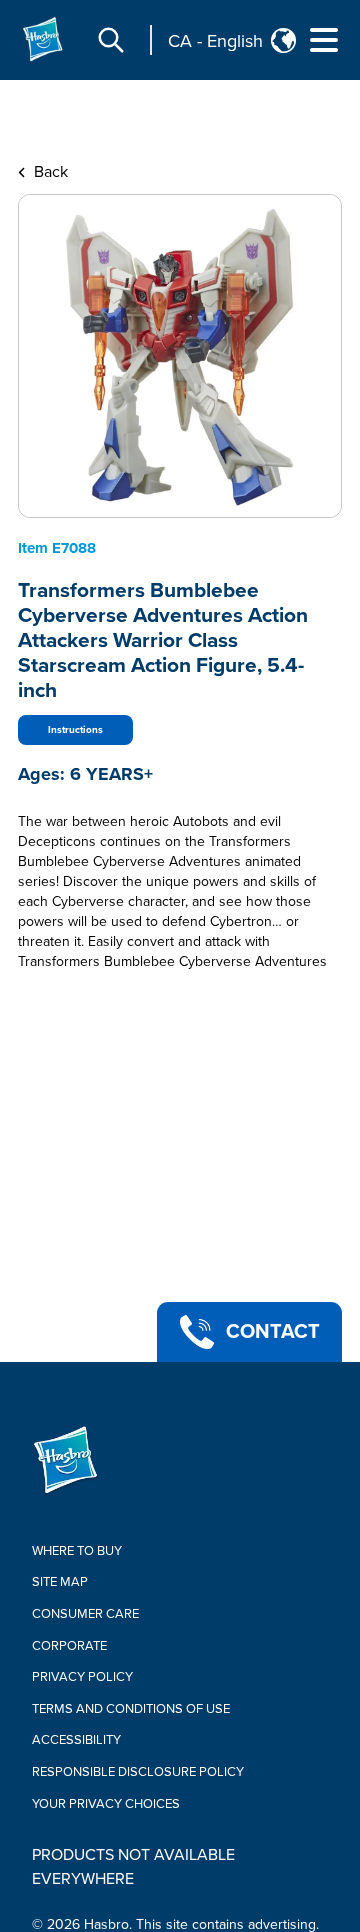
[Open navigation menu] (324, 40)
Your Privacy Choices (106, 1804)
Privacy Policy (82, 1677)
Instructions (75, 730)
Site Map (60, 1582)
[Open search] (111, 40)
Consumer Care (85, 1614)
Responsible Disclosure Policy (138, 1772)
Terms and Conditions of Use (131, 1709)
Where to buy (77, 1551)
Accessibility (76, 1740)
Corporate (69, 1646)
